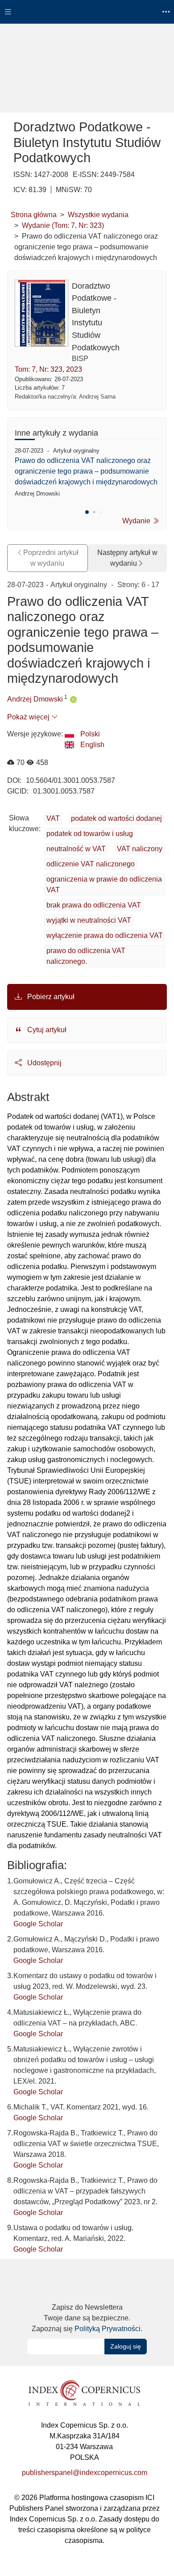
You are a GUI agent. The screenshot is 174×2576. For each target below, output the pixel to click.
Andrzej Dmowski (35, 699)
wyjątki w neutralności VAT (89, 920)
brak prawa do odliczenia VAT (94, 905)
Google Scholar (38, 1924)
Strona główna (34, 215)
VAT (53, 818)
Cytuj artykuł (46, 1030)
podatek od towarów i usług (90, 834)
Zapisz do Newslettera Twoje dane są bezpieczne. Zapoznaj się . (87, 2318)
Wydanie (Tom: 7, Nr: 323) (63, 225)
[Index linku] (84, 2393)
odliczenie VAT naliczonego (91, 864)
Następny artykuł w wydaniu (127, 558)
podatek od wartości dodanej (116, 818)
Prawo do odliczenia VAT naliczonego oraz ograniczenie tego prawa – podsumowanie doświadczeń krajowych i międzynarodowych (86, 471)
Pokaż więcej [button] (29, 717)
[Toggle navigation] (8, 12)
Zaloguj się (126, 2346)
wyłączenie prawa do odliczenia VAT (105, 935)
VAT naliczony (140, 849)
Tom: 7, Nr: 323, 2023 (48, 369)
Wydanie (137, 521)
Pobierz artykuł (50, 997)
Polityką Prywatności (108, 2329)
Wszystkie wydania (98, 215)
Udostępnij (43, 1063)
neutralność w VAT (76, 849)
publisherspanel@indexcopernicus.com (85, 2473)
